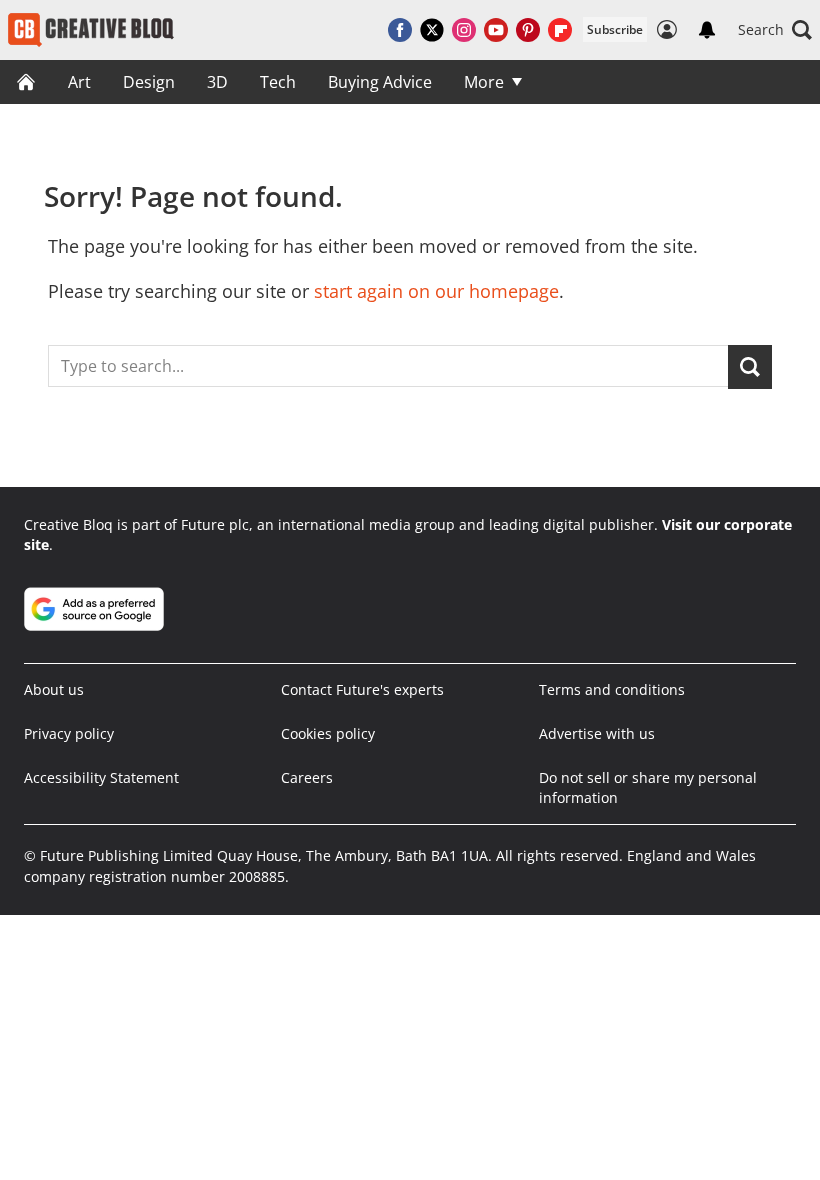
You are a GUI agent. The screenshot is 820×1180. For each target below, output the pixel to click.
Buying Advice (380, 82)
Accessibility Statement (101, 777)
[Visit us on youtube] (496, 30)
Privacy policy (69, 733)
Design (149, 82)
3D (217, 82)
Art (79, 82)
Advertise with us (597, 733)
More (484, 82)
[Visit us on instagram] (464, 30)
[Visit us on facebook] (400, 30)
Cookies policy (328, 733)
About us (54, 689)
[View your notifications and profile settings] (707, 30)
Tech (278, 82)
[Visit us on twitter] (432, 30)
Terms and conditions (612, 689)
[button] (775, 30)
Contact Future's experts (362, 689)
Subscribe (615, 29)
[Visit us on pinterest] (528, 30)
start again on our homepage (436, 291)
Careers (307, 777)
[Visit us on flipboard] (560, 30)
